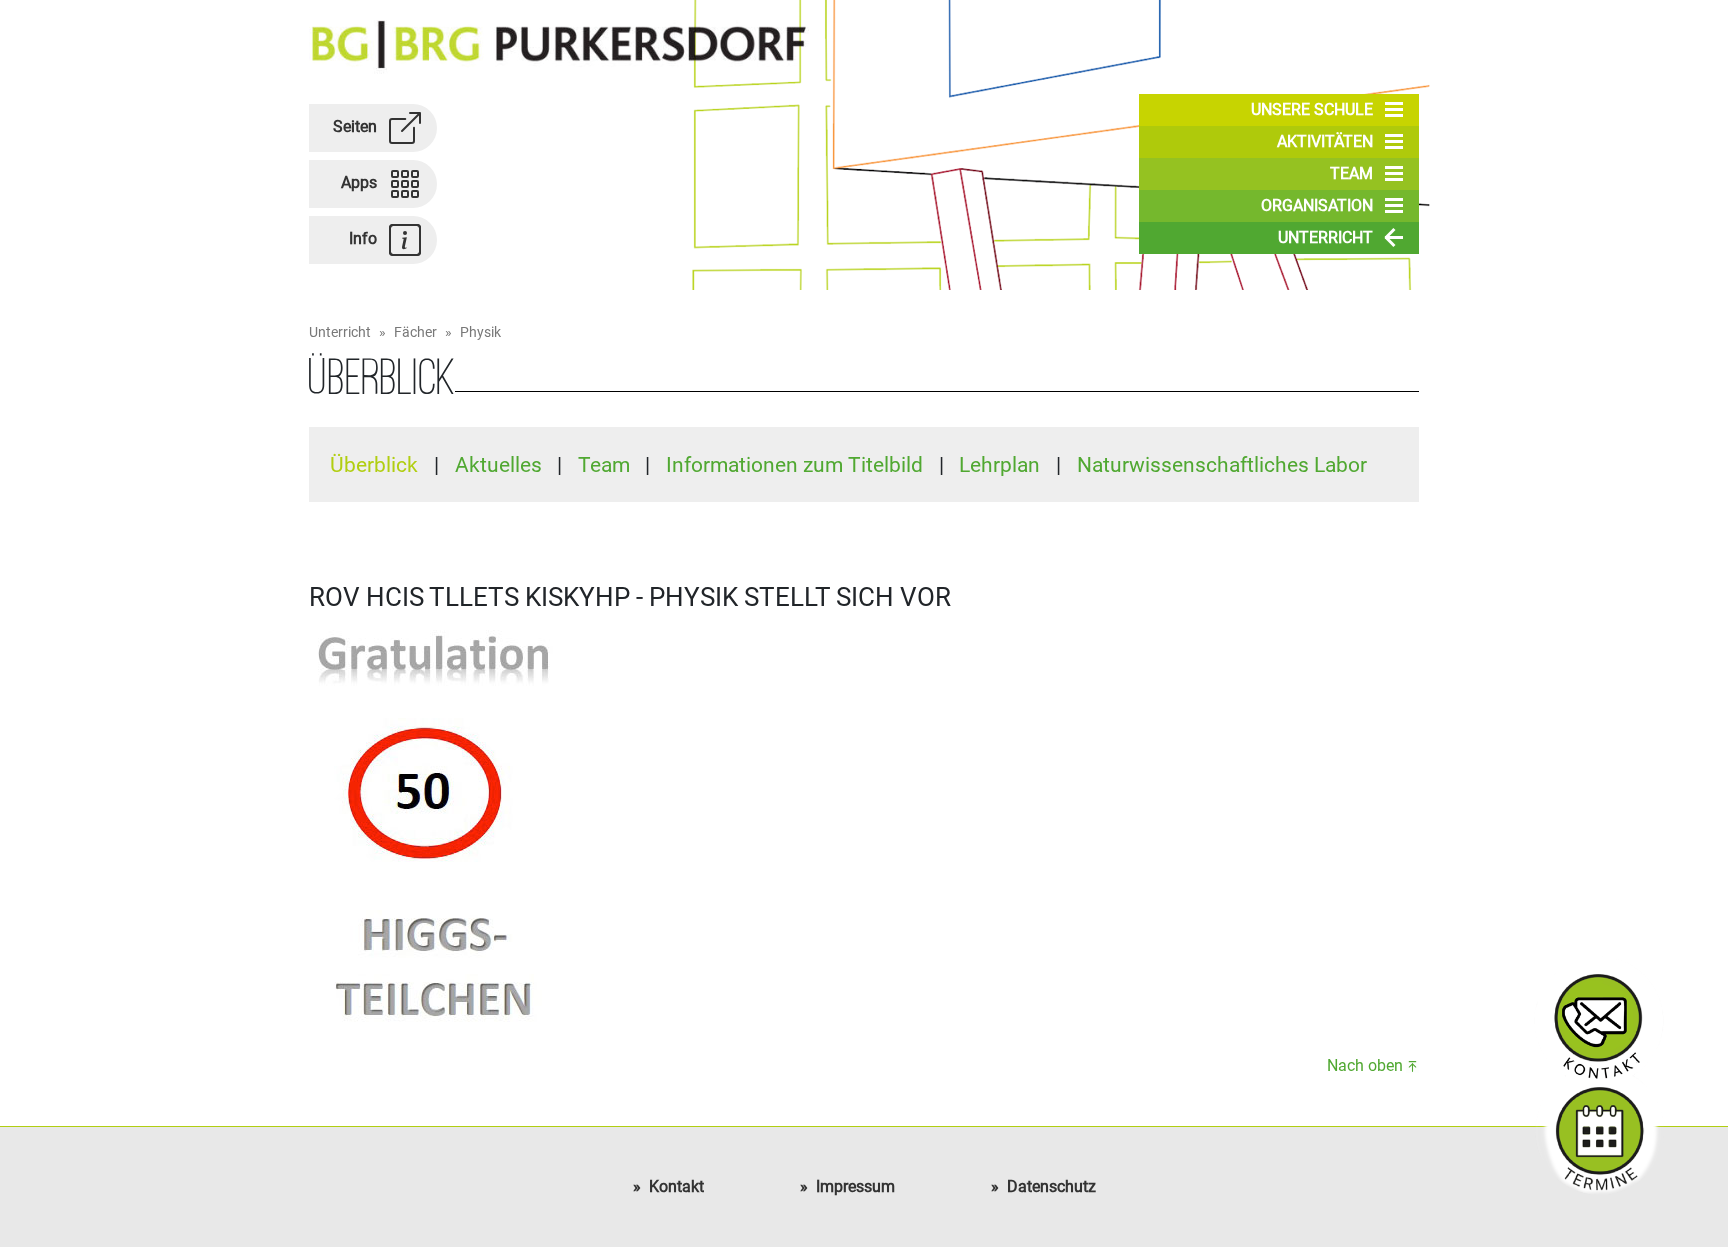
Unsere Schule (1312, 109)
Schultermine (1599, 1130)
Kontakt (676, 1186)
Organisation (1317, 205)
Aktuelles (501, 464)
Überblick (376, 464)
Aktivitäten (1325, 141)
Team (1351, 173)
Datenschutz (1051, 1186)
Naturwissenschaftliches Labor (1222, 464)
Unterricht (1325, 237)
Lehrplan (1002, 464)
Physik (480, 332)
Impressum (855, 1186)
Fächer (415, 332)
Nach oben (1365, 1065)
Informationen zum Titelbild (797, 464)
